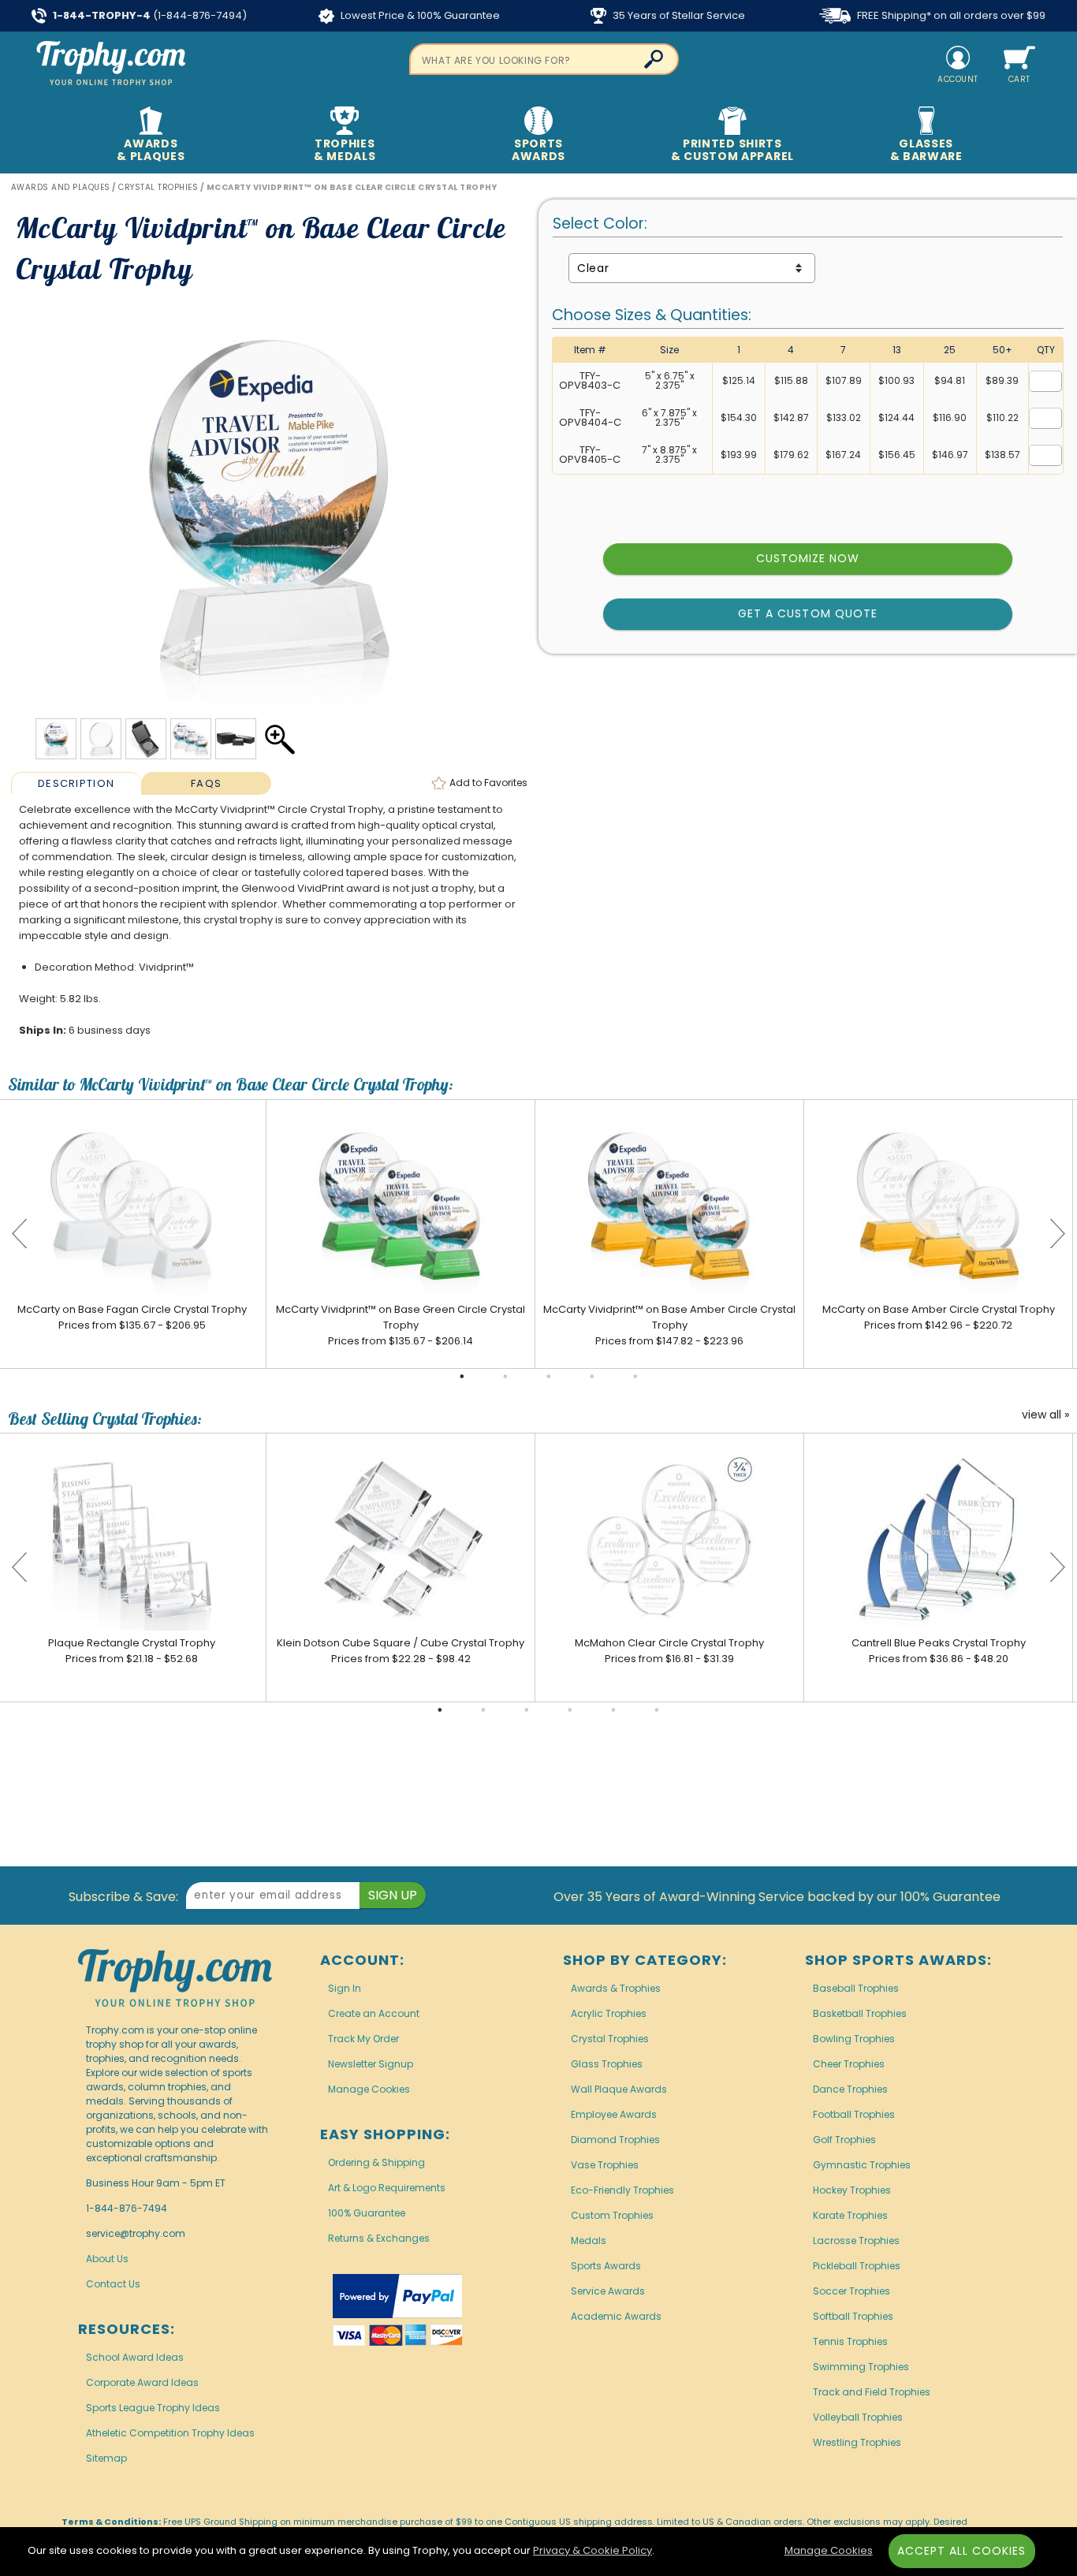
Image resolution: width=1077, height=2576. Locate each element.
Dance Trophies (850, 2089)
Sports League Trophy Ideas (153, 2408)
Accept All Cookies (962, 2551)
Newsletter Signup (371, 2064)
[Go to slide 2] (505, 1377)
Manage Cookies (369, 2089)
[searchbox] (544, 59)
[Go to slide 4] (592, 1377)
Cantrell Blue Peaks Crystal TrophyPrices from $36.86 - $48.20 (939, 1651)
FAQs (206, 783)
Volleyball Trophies (858, 2417)
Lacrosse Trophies (856, 2240)
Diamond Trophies (615, 2140)
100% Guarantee (367, 2213)
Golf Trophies (844, 2140)
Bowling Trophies (854, 2039)
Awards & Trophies (616, 1988)
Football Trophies (854, 2114)
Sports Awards (606, 2266)
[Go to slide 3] (549, 1377)
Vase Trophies (605, 2165)
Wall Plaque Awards (619, 2089)
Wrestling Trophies (857, 2442)
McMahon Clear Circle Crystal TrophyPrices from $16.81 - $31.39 (669, 1651)
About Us (107, 2259)
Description (76, 783)
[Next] (1057, 1234)
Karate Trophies (850, 2215)
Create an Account (374, 2013)
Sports (538, 150)
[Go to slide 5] (635, 1377)
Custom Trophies (612, 2215)
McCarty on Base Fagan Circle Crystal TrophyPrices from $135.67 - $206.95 (132, 1317)
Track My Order (363, 2039)
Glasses (926, 150)
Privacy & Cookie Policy (593, 2550)
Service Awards (608, 2291)
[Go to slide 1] (462, 1377)
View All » (1045, 1415)
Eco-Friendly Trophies (622, 2190)
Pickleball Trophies (857, 2266)
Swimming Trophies (861, 2367)
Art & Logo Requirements (387, 2188)
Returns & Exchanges (379, 2238)
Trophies (345, 150)
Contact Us (113, 2284)
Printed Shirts (732, 150)
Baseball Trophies (856, 1988)
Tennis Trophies (850, 2341)
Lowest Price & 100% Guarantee (419, 15)
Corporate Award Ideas (142, 2382)
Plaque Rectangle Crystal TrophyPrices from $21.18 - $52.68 (132, 1651)
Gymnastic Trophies (862, 2165)
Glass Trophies (607, 2064)
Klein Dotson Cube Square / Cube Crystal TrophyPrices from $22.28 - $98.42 (401, 1651)
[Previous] (20, 1234)
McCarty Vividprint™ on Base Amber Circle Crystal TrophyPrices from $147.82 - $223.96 (669, 1325)
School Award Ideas (135, 2357)
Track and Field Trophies (872, 2392)
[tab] (76, 783)
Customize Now (808, 558)
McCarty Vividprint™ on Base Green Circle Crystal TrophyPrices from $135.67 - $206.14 (401, 1325)
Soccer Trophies (852, 2291)
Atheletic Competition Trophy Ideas (170, 2433)
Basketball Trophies (860, 2013)
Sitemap (106, 2458)
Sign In (345, 1988)
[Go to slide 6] (657, 1710)
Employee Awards (614, 2114)
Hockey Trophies (852, 2190)
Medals (589, 2240)
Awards (151, 150)
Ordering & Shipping (376, 2162)
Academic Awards (616, 2316)
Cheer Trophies (849, 2064)
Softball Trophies (853, 2316)
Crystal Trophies (610, 2039)
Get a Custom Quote (808, 613)
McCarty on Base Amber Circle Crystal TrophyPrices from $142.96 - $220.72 (939, 1317)
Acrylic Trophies (609, 2013)
